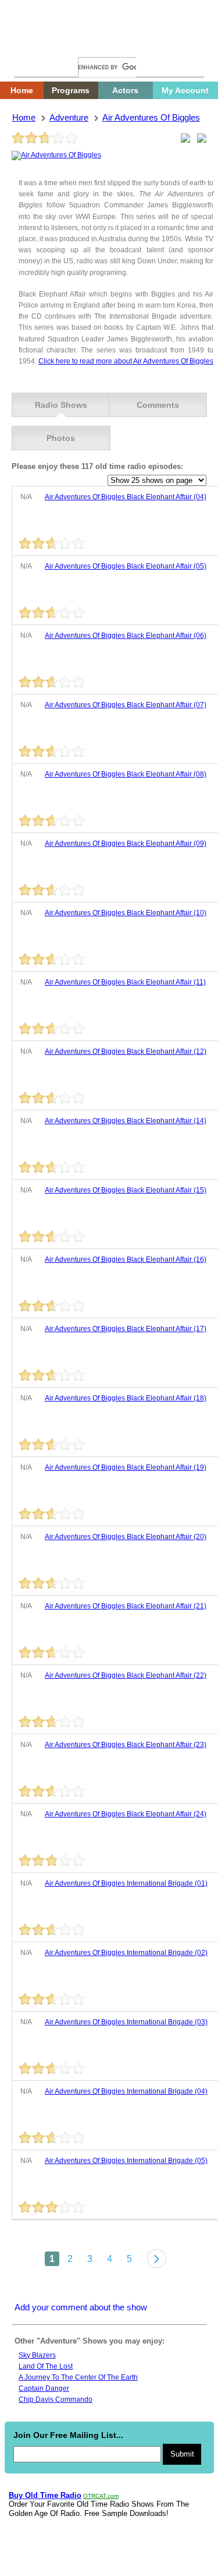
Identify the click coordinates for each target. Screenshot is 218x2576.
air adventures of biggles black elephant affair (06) (126, 636)
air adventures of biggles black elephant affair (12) (126, 1051)
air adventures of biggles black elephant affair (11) (125, 982)
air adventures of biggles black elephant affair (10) (126, 913)
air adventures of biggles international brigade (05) (126, 2161)
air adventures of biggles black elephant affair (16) (126, 1259)
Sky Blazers (37, 2355)
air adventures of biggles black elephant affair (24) (126, 1814)
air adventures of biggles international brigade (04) (126, 2091)
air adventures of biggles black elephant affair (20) (126, 1537)
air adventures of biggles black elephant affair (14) (126, 1121)
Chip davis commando (56, 2399)
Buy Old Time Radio (45, 2495)
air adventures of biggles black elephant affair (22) (126, 1675)
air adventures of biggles (151, 117)
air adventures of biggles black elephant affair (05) (126, 566)
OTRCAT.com (101, 2496)
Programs (71, 90)
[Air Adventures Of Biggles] (56, 155)
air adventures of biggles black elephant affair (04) (126, 497)
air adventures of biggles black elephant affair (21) (126, 1606)
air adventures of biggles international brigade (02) (126, 1953)
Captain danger (44, 2388)
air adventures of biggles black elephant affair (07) (126, 705)
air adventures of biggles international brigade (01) (126, 1883)
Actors (125, 90)
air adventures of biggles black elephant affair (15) (126, 1190)
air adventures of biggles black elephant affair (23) (126, 1745)
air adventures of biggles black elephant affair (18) (126, 1398)
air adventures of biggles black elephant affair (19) (126, 1467)
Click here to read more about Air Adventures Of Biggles (126, 361)
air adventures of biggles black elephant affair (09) (126, 844)
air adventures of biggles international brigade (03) (126, 2022)
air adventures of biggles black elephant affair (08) (126, 774)
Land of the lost (46, 2366)
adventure (69, 117)
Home (32, 45)
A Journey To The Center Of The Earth (78, 2377)
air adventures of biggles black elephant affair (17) (126, 1329)
